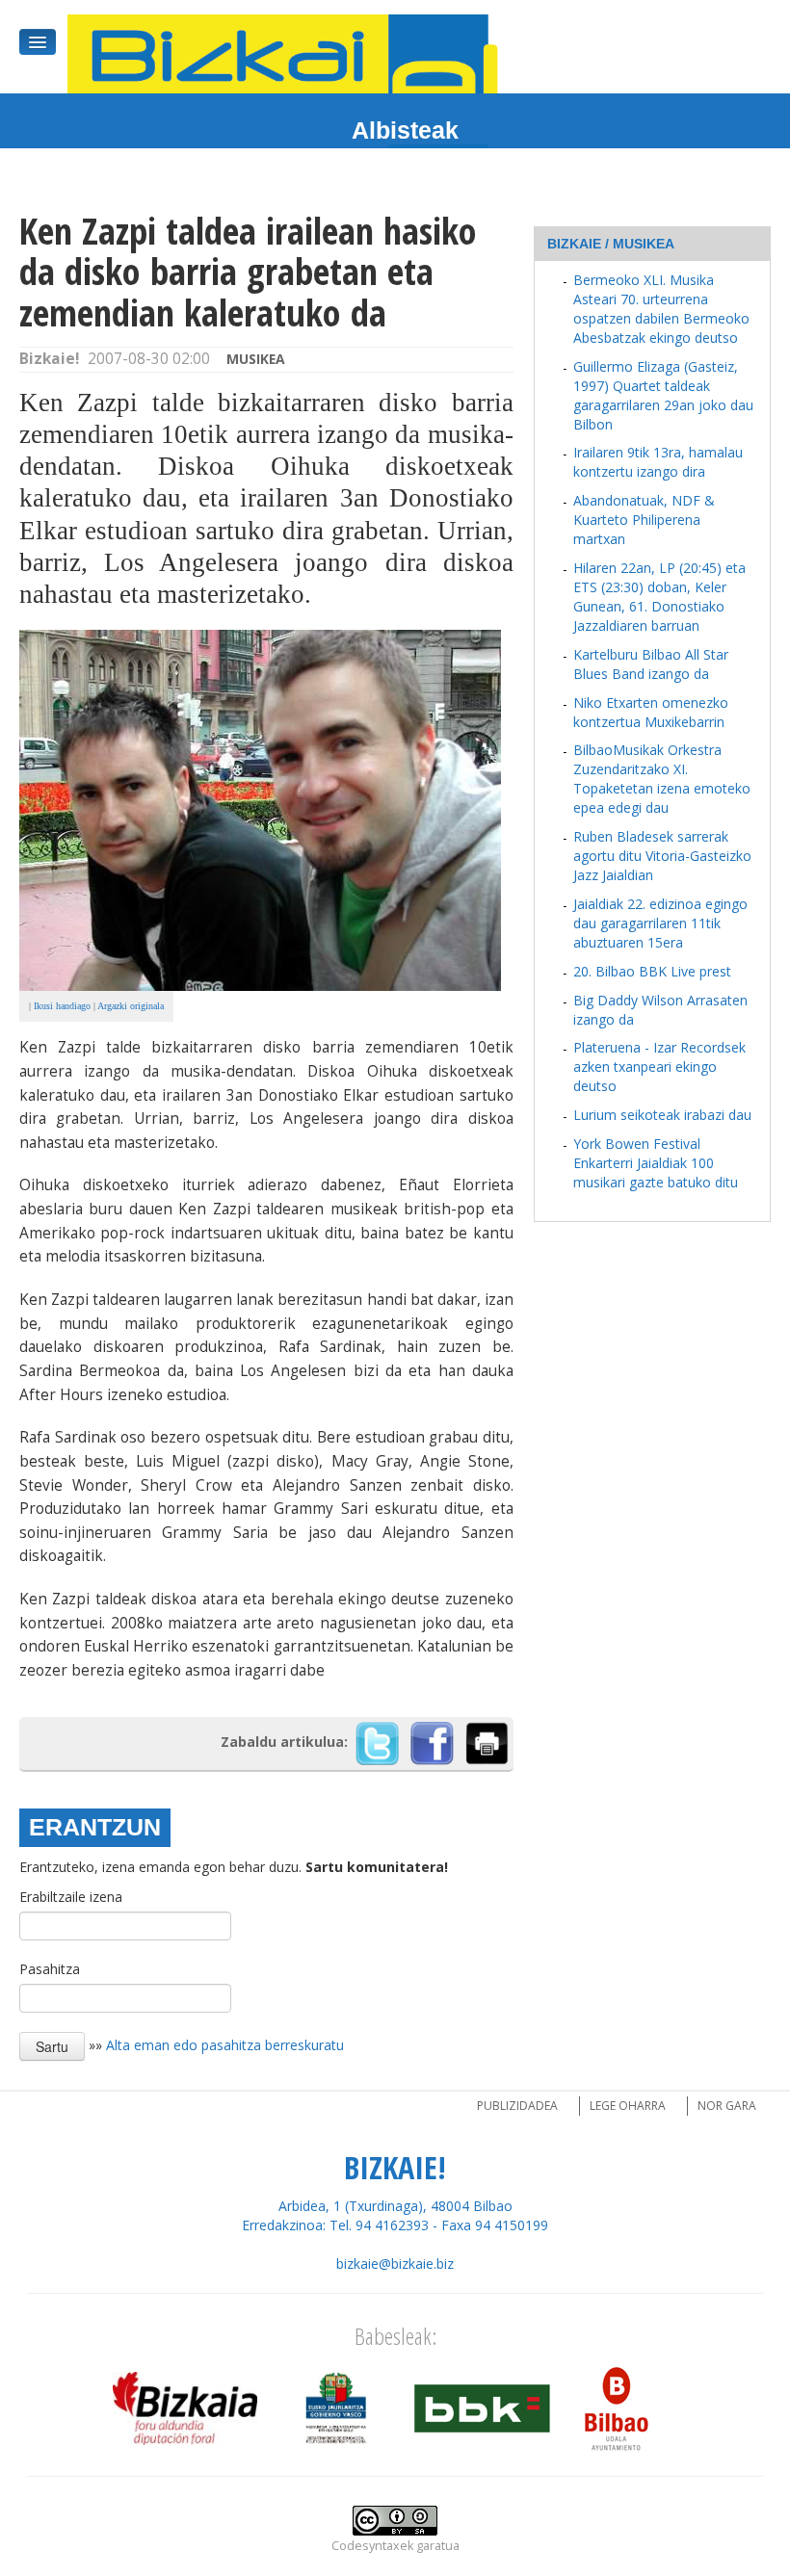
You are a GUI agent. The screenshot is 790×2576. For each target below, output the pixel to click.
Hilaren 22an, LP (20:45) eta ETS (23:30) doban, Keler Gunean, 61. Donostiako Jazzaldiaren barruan (659, 597)
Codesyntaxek (372, 2546)
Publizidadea (517, 2106)
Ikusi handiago (62, 1006)
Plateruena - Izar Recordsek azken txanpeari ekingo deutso (659, 1067)
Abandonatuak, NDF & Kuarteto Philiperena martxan (644, 520)
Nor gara (727, 2106)
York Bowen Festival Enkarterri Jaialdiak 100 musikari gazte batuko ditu (656, 1163)
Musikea (256, 359)
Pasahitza (50, 1969)
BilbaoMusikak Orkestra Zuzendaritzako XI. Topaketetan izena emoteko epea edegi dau (662, 779)
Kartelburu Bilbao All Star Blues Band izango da (651, 664)
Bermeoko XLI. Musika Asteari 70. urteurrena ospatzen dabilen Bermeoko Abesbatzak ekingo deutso (661, 309)
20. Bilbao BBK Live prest (652, 971)
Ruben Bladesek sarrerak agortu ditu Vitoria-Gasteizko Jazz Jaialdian (662, 856)
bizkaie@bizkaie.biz (395, 2264)
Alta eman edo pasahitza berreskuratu (225, 2045)
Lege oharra (628, 2106)
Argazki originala (131, 1006)
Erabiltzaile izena (71, 1897)
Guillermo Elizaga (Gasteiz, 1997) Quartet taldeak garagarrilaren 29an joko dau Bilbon (663, 395)
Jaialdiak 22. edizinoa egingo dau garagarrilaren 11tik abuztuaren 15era (660, 923)
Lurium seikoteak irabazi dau (662, 1115)
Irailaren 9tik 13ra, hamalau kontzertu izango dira (658, 462)
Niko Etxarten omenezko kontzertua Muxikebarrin (651, 712)
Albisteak (405, 130)
